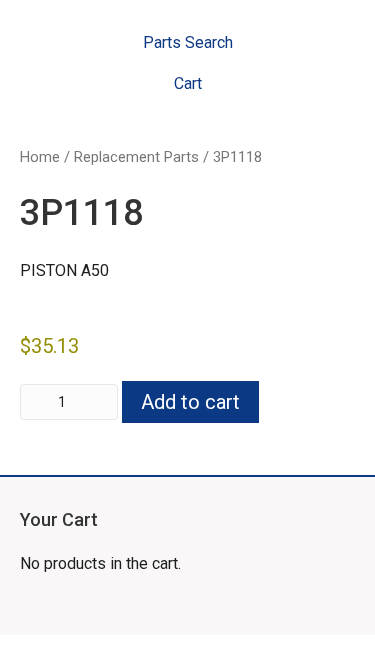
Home (40, 157)
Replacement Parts (136, 157)
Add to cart (190, 402)
